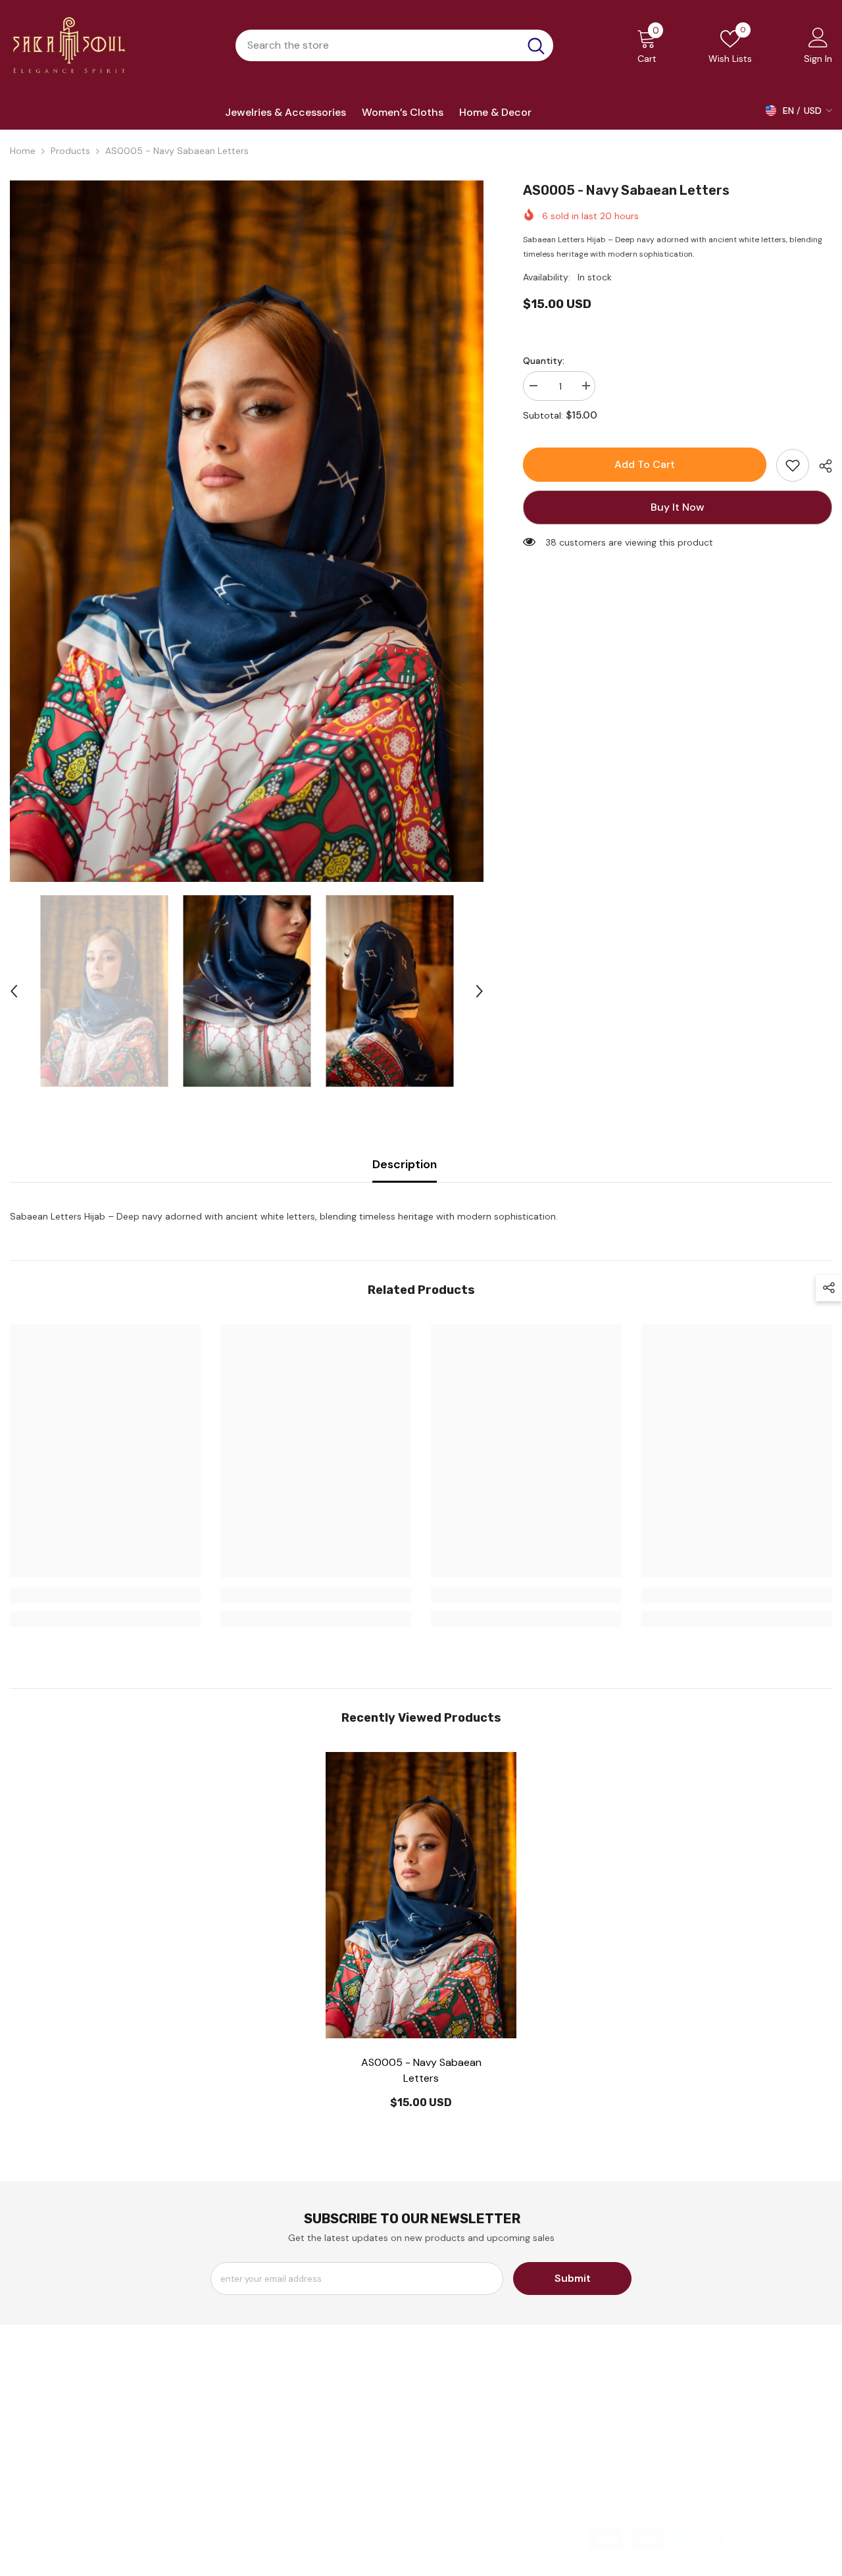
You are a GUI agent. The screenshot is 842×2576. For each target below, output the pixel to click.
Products (70, 151)
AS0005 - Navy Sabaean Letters (421, 2070)
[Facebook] (655, 2476)
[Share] (821, 466)
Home (23, 151)
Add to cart (645, 464)
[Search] (394, 45)
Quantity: (544, 361)
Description (405, 1164)
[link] (793, 465)
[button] (14, 991)
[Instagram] (693, 2476)
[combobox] (377, 45)
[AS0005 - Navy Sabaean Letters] (421, 1895)
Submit (573, 2278)
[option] (247, 531)
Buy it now (678, 507)
